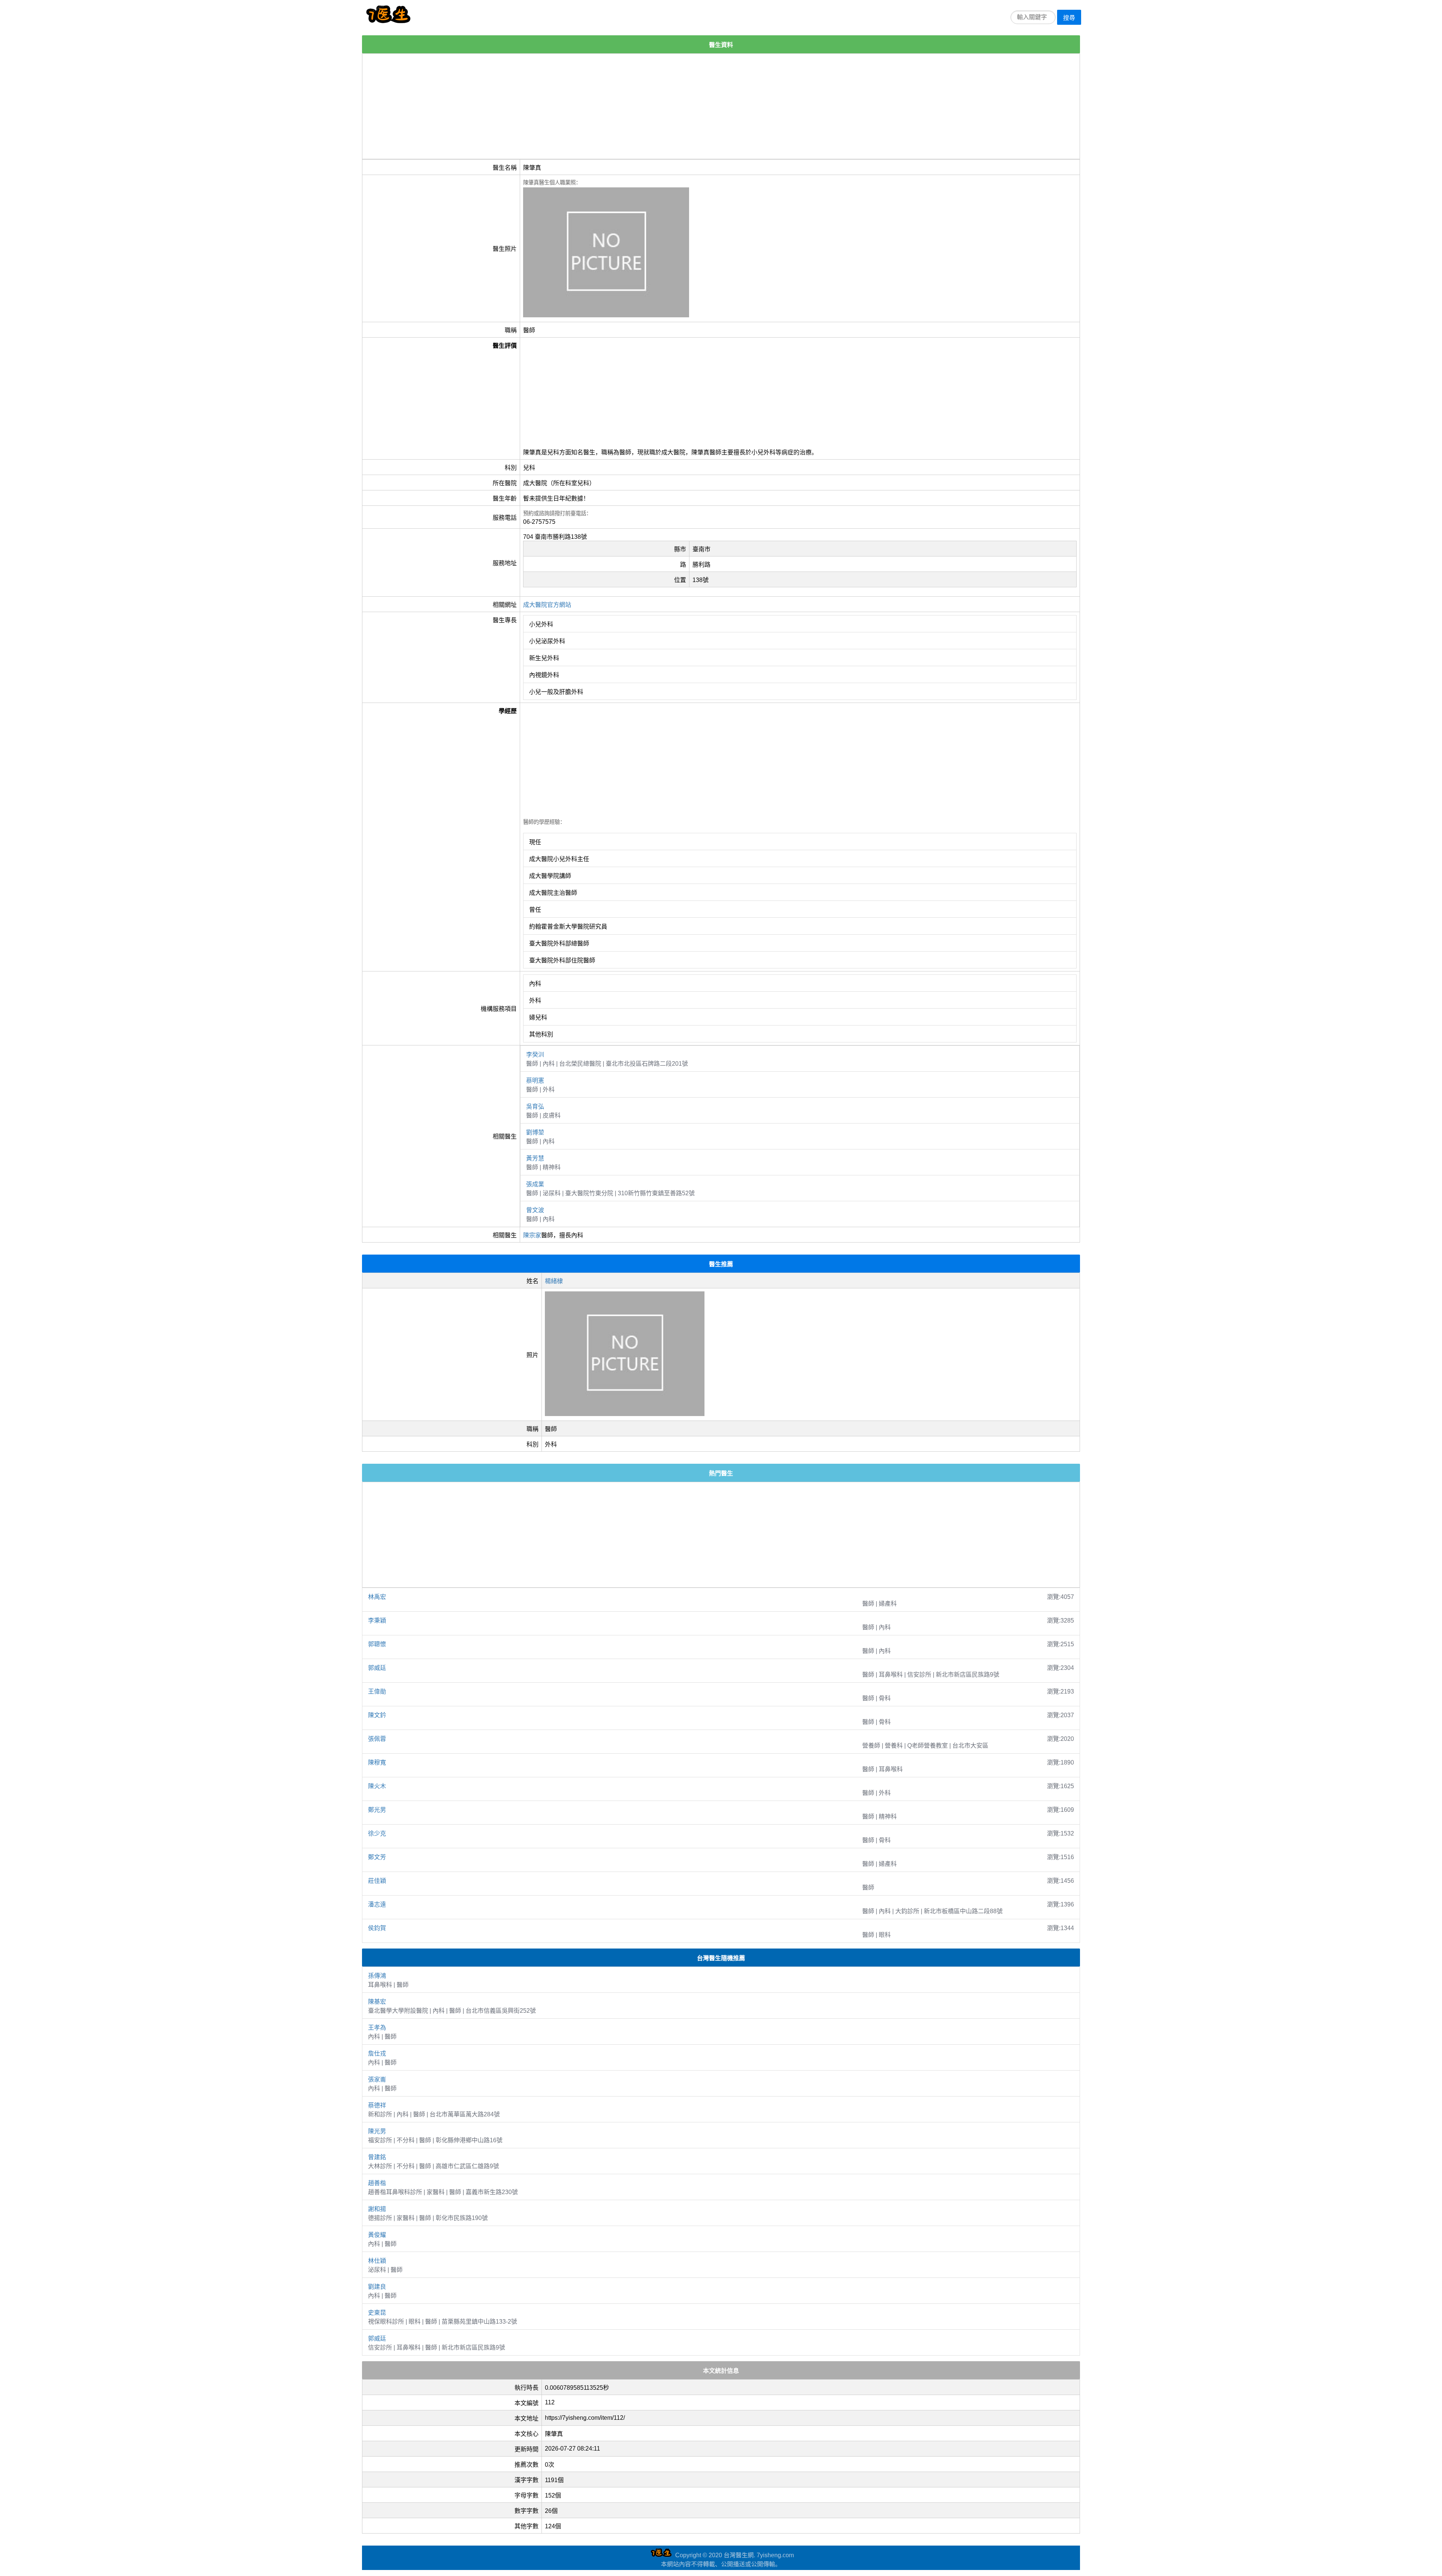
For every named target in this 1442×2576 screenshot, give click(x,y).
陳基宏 (377, 2002)
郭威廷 (377, 1668)
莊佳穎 (377, 1881)
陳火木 (377, 1786)
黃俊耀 (377, 2235)
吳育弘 (535, 1106)
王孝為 (377, 2028)
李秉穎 (377, 1621)
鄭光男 (377, 1810)
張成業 (535, 1184)
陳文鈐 (377, 1715)
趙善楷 (377, 2183)
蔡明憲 (535, 1081)
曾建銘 (377, 2157)
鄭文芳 (377, 1857)
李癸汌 (535, 1055)
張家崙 (377, 2079)
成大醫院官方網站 (547, 605)
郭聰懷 (377, 1644)
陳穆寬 (377, 1762)
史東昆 (377, 2313)
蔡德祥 (377, 2105)
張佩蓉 (377, 1739)
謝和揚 (377, 2209)
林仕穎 (377, 2261)
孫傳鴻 (377, 1976)
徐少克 (377, 1833)
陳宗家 (532, 1235)
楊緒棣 (554, 1281)
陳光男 (377, 2131)
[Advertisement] (588, 106)
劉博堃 (535, 1132)
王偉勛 (377, 1691)
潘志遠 (377, 1904)
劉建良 (377, 2287)
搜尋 (1069, 18)
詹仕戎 (377, 2053)
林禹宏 (377, 1597)
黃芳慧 (535, 1158)
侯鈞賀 (377, 1928)
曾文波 (535, 1210)
